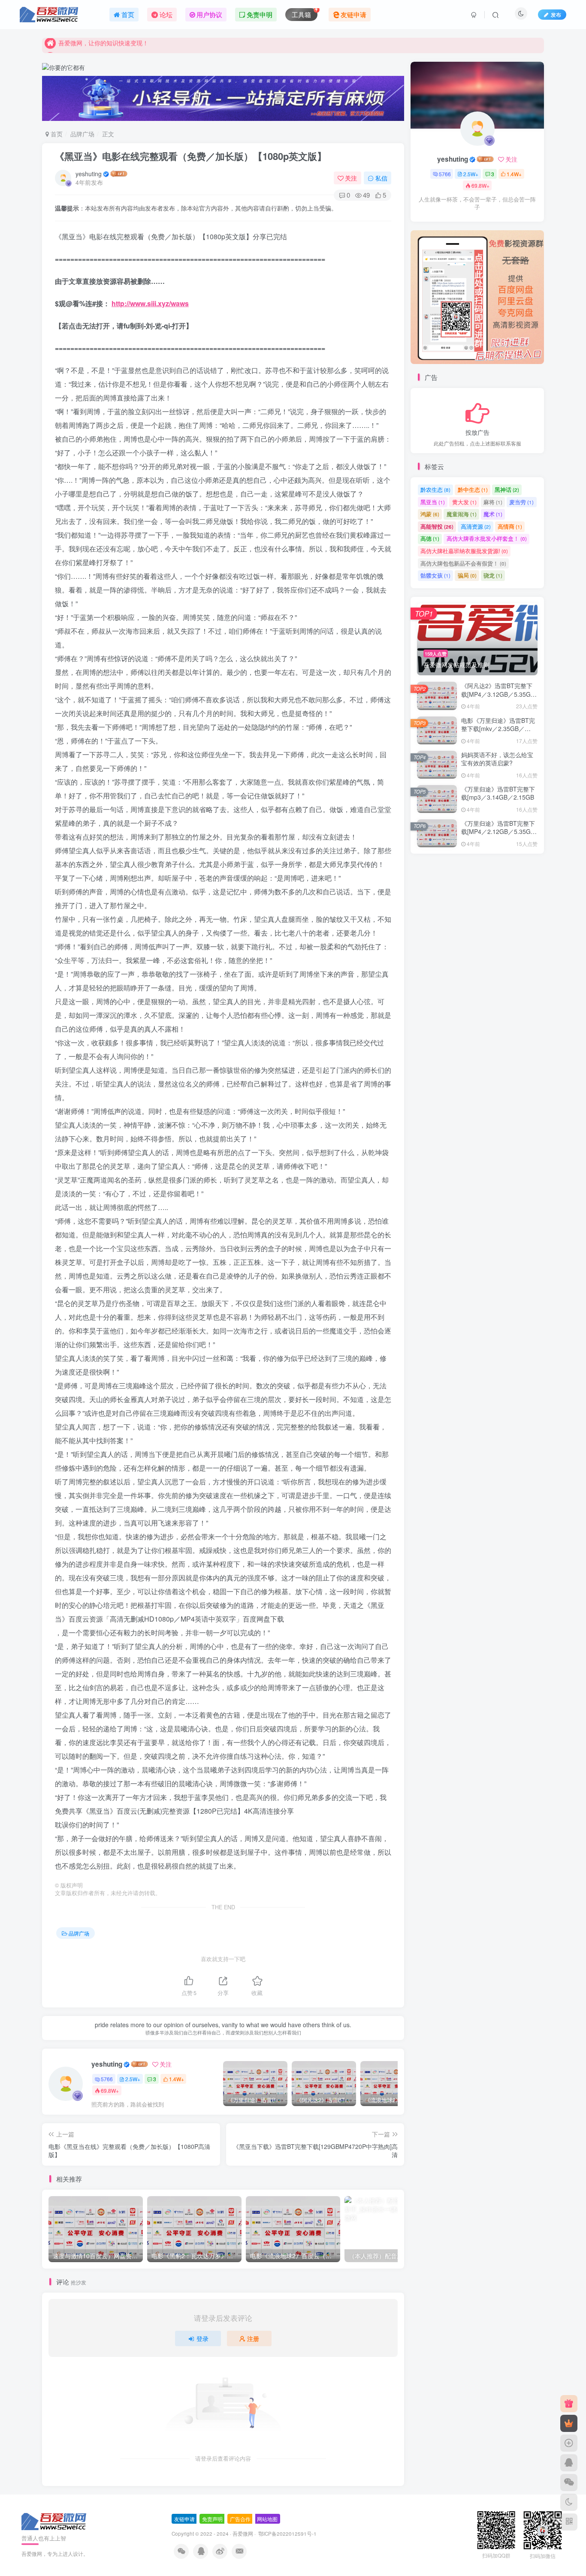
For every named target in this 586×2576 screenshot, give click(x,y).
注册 (253, 2338)
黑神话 (507, 489)
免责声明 (212, 2519)
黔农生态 (435, 489)
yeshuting (89, 174)
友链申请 (184, 2519)
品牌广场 (82, 134)
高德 (430, 538)
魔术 (493, 514)
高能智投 (437, 526)
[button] (411, 295)
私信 (381, 178)
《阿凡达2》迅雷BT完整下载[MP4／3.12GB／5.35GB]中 (499, 694)
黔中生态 (473, 489)
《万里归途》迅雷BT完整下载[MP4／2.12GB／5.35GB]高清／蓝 (499, 832)
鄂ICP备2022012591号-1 (287, 2534)
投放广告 (477, 432)
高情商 (510, 526)
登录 (202, 2338)
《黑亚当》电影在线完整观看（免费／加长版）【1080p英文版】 (191, 156)
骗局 (467, 575)
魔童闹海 (462, 514)
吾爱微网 (243, 2534)
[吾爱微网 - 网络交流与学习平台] (54, 2521)
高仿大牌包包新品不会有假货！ (463, 563)
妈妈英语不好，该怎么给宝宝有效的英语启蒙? (497, 759)
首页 (56, 134)
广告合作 (240, 2519)
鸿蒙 (430, 514)
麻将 (493, 502)
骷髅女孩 (435, 575)
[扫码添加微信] (569, 2483)
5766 (107, 2079)
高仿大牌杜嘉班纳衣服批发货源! (464, 551)
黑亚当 (433, 502)
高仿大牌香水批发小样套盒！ (487, 538)
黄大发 (464, 502)
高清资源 (476, 526)
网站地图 (267, 2519)
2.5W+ (133, 2079)
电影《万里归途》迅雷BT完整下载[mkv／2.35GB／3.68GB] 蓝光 (498, 729)
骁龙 (493, 575)
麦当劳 (521, 502)
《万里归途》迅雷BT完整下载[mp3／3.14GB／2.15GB (498, 793)
